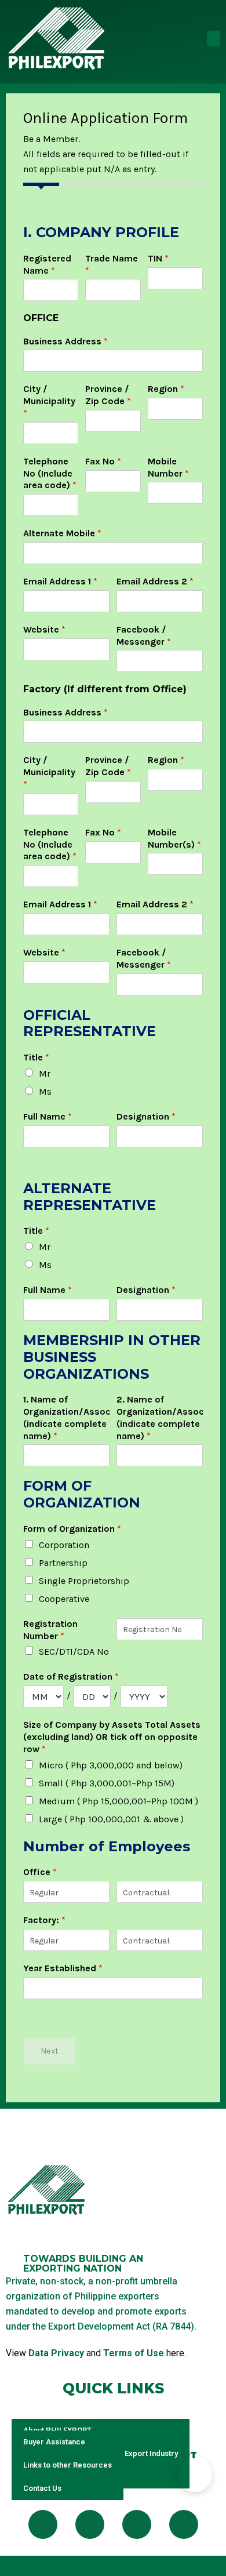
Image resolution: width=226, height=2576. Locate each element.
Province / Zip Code (108, 395)
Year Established (63, 1968)
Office (40, 1872)
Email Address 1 (60, 581)
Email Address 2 (155, 581)
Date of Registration (71, 1676)
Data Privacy (56, 2353)
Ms (45, 1091)
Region (166, 389)
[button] (214, 39)
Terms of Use (134, 2353)
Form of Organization (72, 1529)
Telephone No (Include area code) (50, 473)
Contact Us (42, 2488)
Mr (45, 1073)
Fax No (103, 461)
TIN (158, 258)
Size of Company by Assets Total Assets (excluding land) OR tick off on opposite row (112, 1737)
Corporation (64, 1545)
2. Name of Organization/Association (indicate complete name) (160, 1417)
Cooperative (64, 1599)
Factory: (44, 1920)
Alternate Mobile (62, 533)
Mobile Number (168, 467)
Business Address (65, 341)
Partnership (63, 1563)
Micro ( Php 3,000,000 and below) (111, 1765)
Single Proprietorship (84, 1581)
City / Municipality (49, 401)
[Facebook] (43, 2524)
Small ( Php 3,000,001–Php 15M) (107, 1783)
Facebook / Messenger (144, 635)
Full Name (48, 1116)
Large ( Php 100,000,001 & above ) (111, 1819)
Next (50, 2051)
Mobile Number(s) (174, 838)
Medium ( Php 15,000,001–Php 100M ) (119, 1801)
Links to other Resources (68, 2465)
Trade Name (112, 264)
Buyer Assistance (54, 2442)
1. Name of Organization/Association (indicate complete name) (66, 1417)
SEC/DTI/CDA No (74, 1652)
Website (44, 629)
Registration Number (50, 1630)
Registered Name (47, 264)
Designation (146, 1116)
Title (36, 1057)
